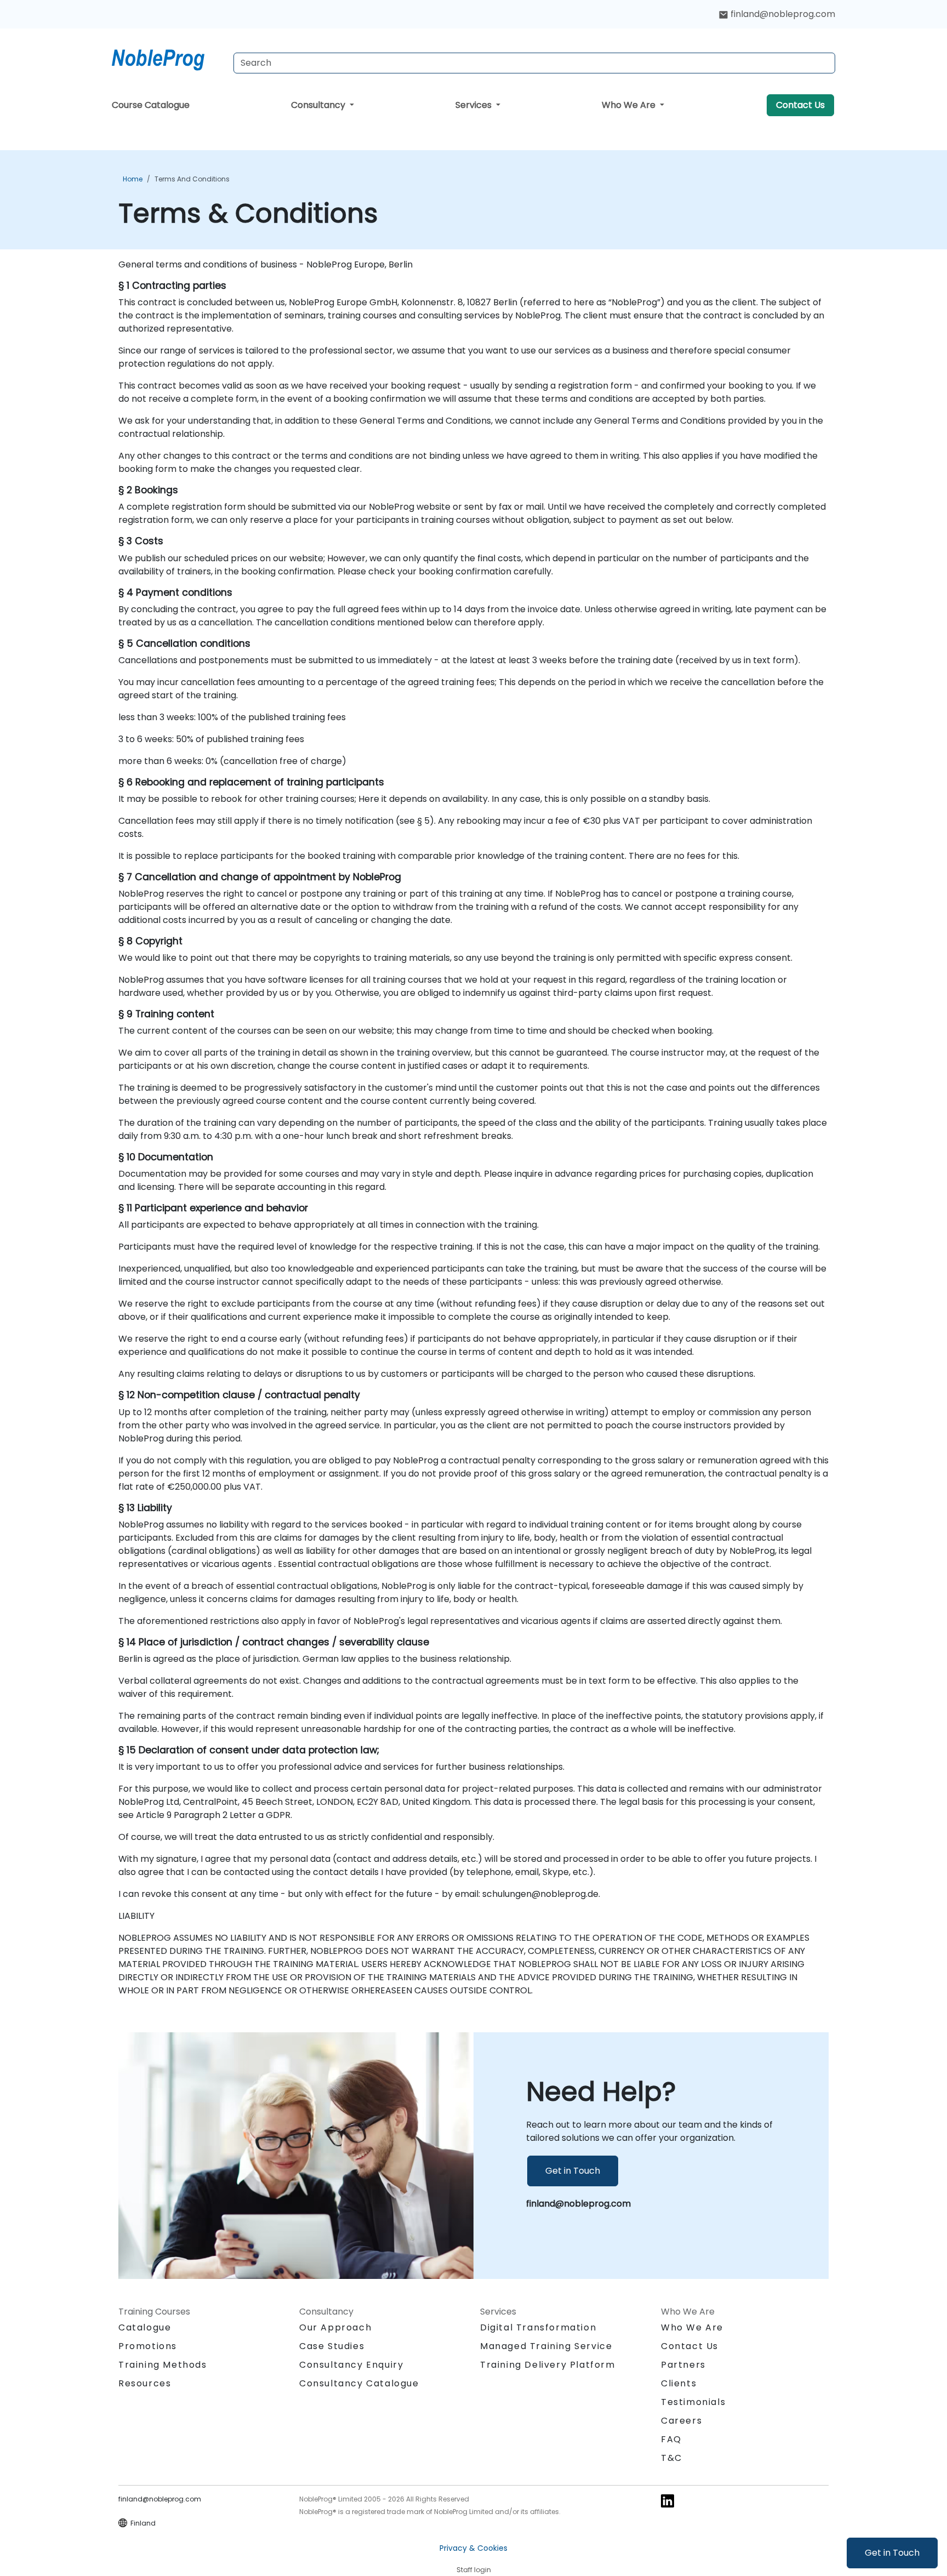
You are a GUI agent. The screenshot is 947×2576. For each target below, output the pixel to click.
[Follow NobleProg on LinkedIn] (668, 2501)
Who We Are (630, 105)
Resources (145, 2383)
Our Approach (335, 2327)
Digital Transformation (538, 2327)
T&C (672, 2458)
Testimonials (693, 2402)
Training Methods (163, 2365)
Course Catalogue (151, 105)
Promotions (148, 2346)
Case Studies (332, 2346)
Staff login (474, 2570)
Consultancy (319, 105)
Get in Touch (892, 2553)
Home (133, 179)
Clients (679, 2383)
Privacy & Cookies (473, 2548)
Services (475, 105)
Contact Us (800, 105)
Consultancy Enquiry (351, 2365)
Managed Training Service (546, 2346)
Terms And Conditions (192, 179)
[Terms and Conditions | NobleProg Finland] (168, 58)
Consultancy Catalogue (359, 2383)
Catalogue (145, 2327)
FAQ (671, 2439)
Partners (683, 2365)
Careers (681, 2421)
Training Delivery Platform (548, 2365)
